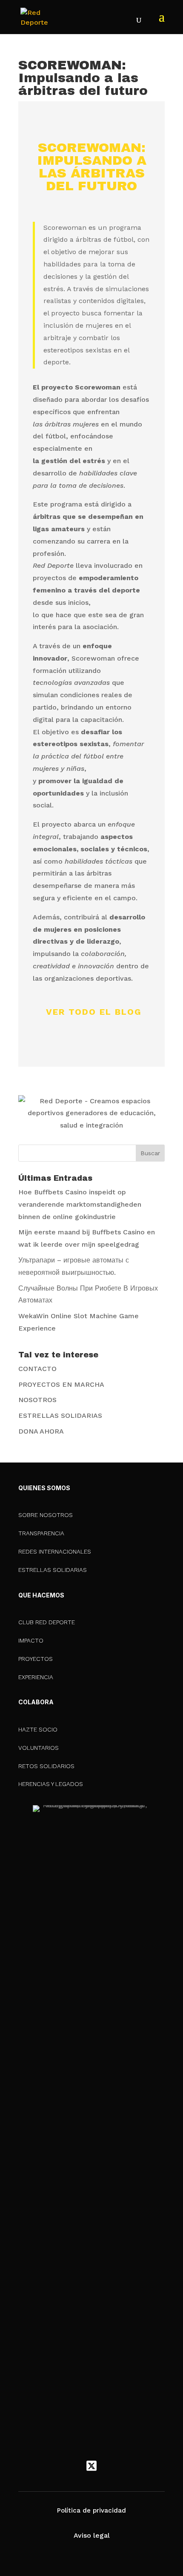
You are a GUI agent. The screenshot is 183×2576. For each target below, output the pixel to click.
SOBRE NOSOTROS (46, 1515)
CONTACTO (37, 1369)
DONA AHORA (41, 1431)
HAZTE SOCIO (38, 1729)
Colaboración (63, 122)
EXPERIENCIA (36, 1677)
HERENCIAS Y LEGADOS (51, 1784)
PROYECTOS (36, 1659)
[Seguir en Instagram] (109, 2466)
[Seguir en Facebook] (74, 2466)
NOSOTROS (37, 1400)
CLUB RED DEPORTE (47, 1622)
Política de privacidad (91, 2510)
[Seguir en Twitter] (91, 2466)
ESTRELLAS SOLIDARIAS (60, 1415)
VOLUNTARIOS (39, 1748)
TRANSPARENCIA (41, 1533)
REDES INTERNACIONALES (55, 1551)
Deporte (118, 122)
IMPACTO (31, 1640)
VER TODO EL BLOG (94, 1012)
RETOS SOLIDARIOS (46, 1766)
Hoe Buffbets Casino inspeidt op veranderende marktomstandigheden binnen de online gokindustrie (80, 1204)
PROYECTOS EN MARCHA (61, 1384)
